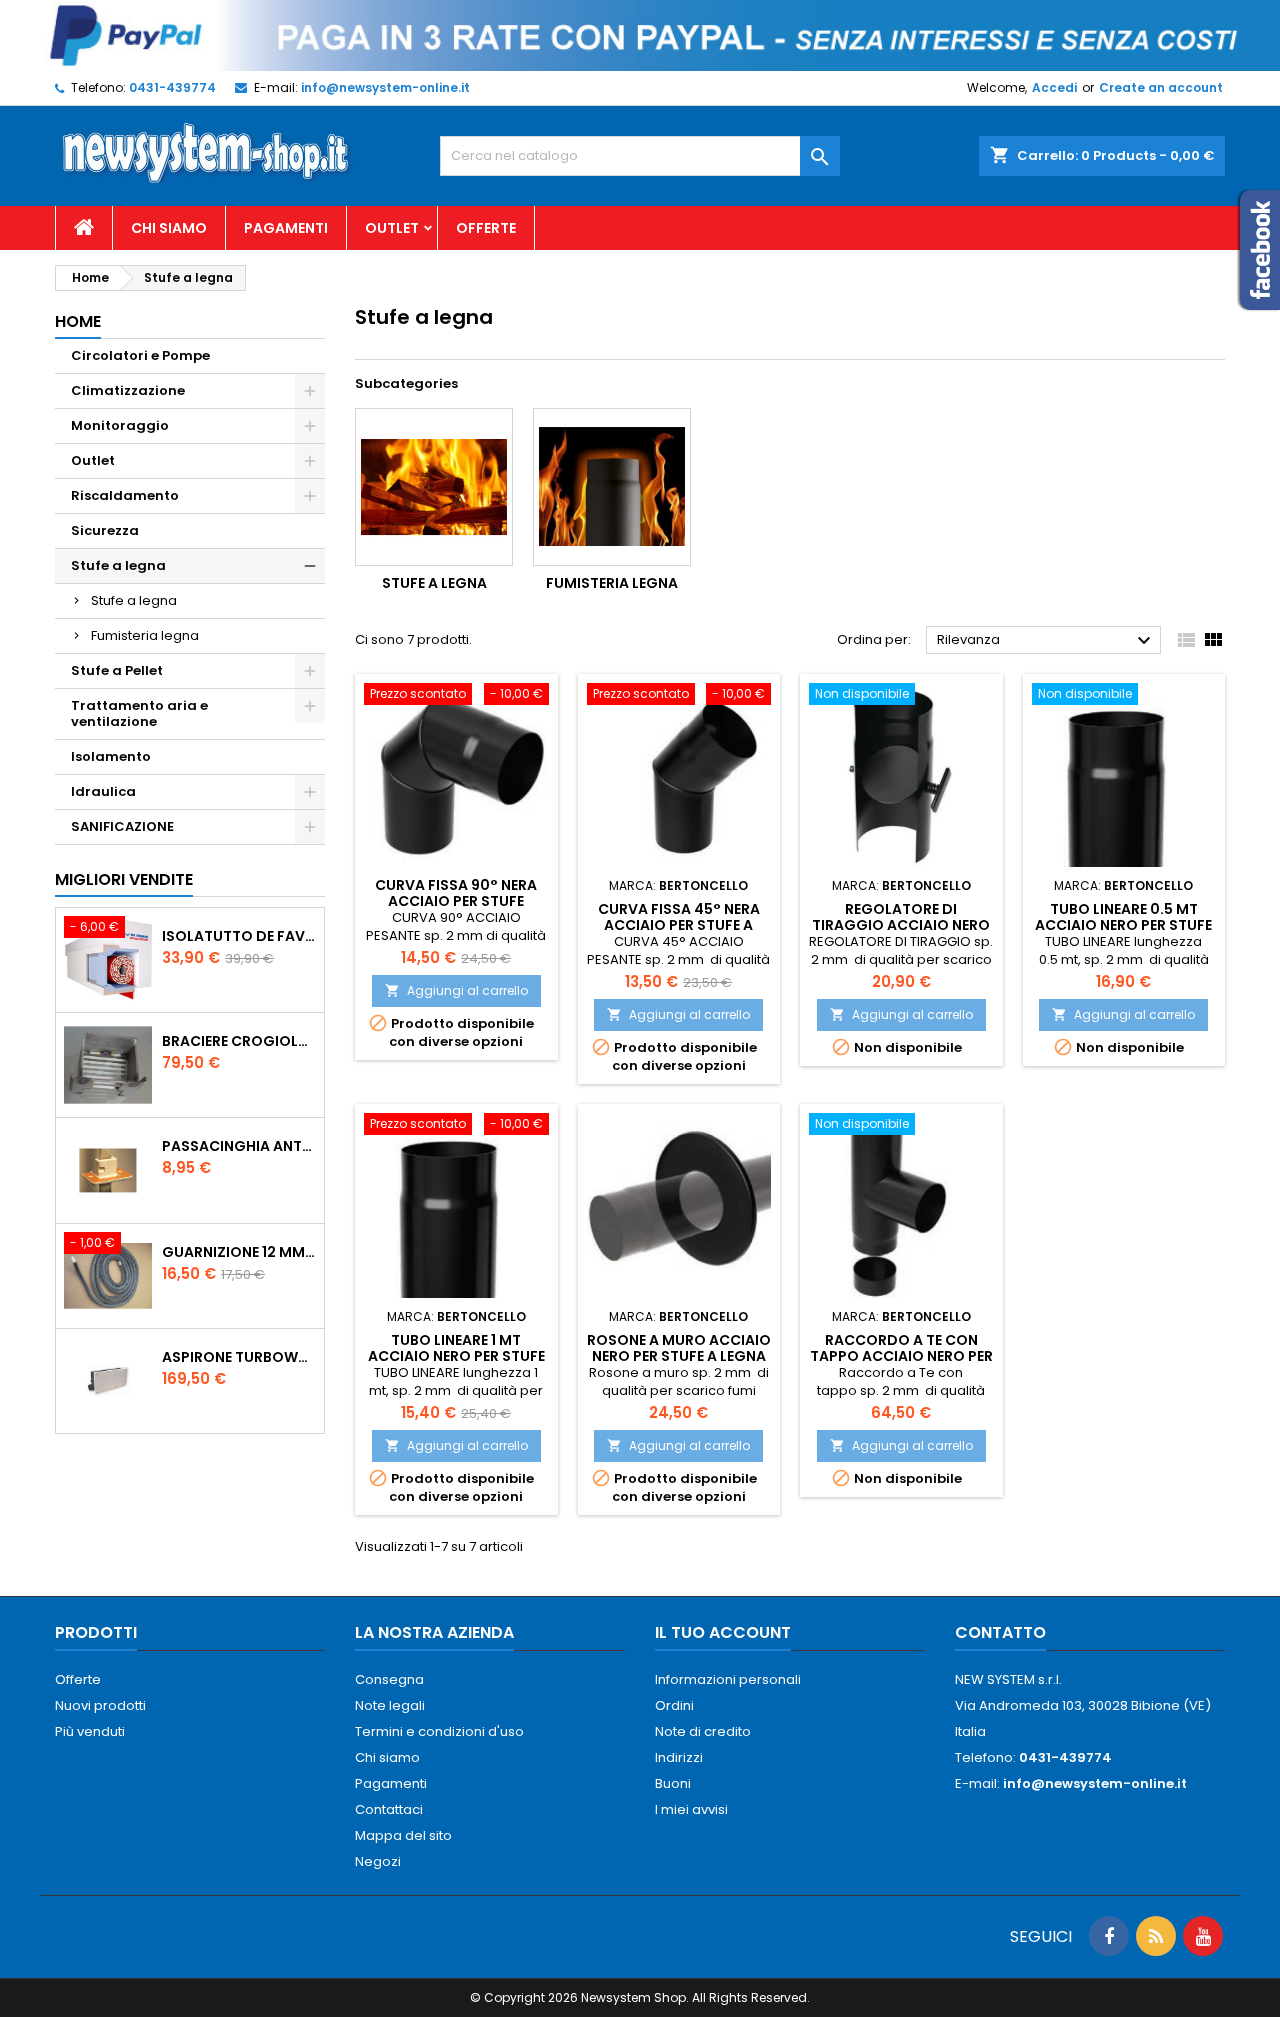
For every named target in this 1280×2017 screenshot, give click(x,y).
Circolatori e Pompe (140, 355)
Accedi (1054, 87)
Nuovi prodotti (100, 1705)
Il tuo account (723, 1632)
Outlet (392, 228)
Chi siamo (169, 228)
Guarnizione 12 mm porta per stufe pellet (239, 1252)
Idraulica (103, 791)
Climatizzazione (128, 390)
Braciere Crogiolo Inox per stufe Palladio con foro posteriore (239, 1041)
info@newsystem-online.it (385, 87)
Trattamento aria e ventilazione (139, 713)
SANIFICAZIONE (122, 826)
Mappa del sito (403, 1835)
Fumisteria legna (145, 635)
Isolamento (111, 756)
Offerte (486, 228)
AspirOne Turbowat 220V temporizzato (239, 1357)
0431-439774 (172, 87)
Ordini (674, 1705)
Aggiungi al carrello (456, 990)
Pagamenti (286, 228)
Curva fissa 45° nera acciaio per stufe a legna (679, 925)
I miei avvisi (691, 1809)
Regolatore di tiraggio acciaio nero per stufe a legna (901, 925)
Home (78, 321)
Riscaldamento (125, 495)
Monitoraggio (120, 425)
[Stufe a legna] (434, 487)
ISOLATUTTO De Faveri (239, 936)
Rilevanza (1046, 641)
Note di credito (703, 1731)
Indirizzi (679, 1757)
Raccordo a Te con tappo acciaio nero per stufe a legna (901, 1356)
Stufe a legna (118, 565)
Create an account (1161, 87)
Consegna (389, 1679)
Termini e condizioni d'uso (439, 1731)
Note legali (390, 1705)
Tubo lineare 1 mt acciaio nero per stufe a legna (456, 1356)
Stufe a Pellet (117, 670)
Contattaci (389, 1809)
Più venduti (90, 1731)
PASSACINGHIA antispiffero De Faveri (239, 1146)
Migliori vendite (124, 879)
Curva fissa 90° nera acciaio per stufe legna (456, 901)
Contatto (1000, 1632)
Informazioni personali (728, 1679)
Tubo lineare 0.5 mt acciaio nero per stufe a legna (1123, 925)
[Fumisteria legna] (612, 487)
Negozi (378, 1861)
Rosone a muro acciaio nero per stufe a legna (679, 1348)
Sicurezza (105, 530)
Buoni (673, 1783)
